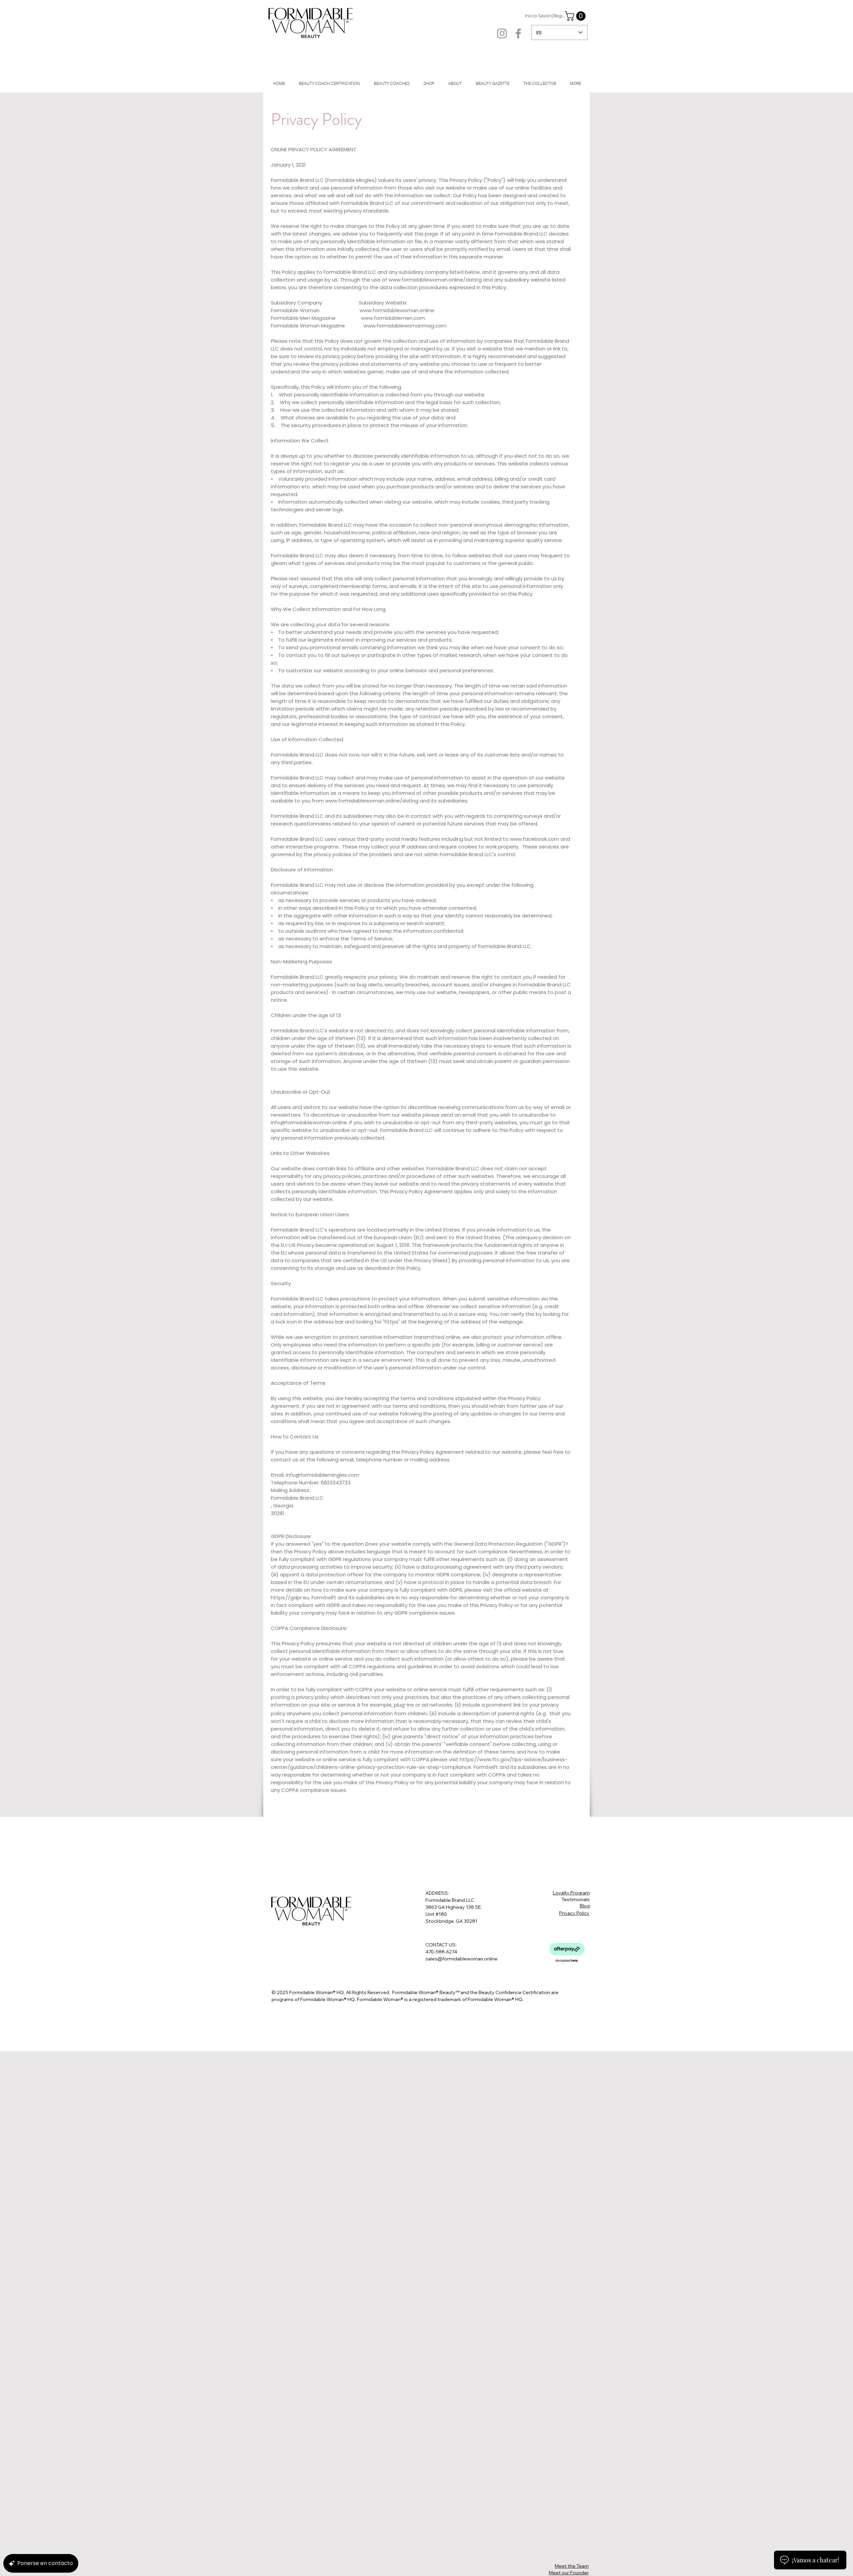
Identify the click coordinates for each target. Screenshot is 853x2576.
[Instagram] (502, 33)
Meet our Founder (569, 2573)
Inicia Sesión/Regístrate (545, 16)
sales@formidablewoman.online (461, 1959)
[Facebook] (518, 33)
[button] (576, 16)
